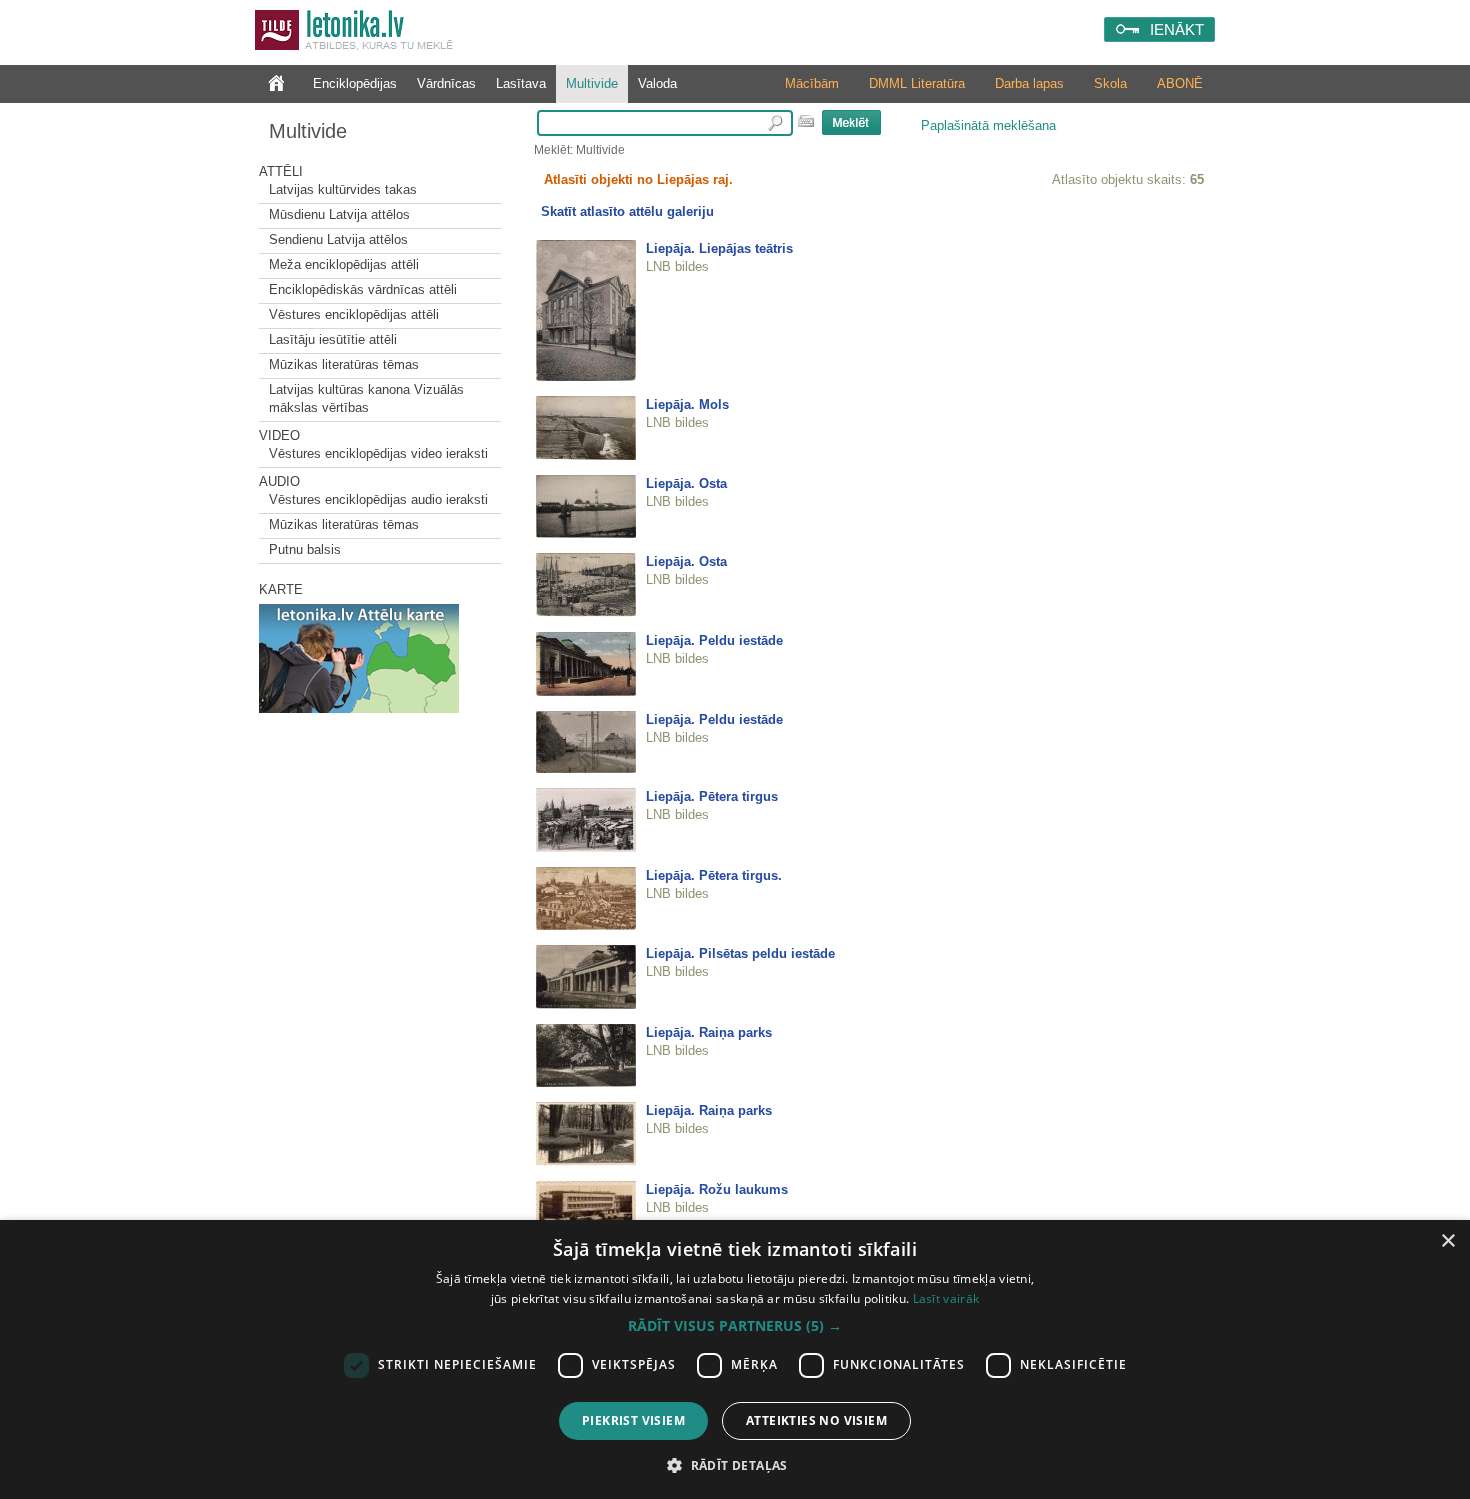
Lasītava (521, 83)
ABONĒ (1180, 83)
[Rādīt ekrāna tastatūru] (806, 121)
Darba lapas (1029, 83)
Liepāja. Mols (687, 404)
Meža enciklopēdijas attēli (344, 264)
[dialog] (735, 1359)
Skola (1110, 83)
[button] (735, 1326)
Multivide (592, 83)
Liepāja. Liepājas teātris (719, 248)
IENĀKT (1177, 29)
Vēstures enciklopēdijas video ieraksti (378, 453)
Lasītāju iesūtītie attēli (333, 339)
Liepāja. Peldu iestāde (714, 640)
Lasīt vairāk (946, 1298)
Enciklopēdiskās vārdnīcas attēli (363, 289)
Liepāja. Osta (686, 483)
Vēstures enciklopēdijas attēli (354, 314)
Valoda (657, 83)
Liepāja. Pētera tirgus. (714, 875)
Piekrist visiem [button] (633, 1420)
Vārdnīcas (446, 83)
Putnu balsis (305, 549)
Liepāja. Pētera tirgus (712, 796)
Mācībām (812, 83)
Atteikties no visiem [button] (816, 1420)
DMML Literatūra (917, 83)
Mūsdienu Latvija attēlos (339, 214)
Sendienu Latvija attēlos (338, 239)
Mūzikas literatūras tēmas (344, 364)
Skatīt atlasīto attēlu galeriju (627, 211)
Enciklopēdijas (355, 83)
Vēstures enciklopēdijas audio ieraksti (378, 499)
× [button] (1447, 1241)
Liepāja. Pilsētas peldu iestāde (740, 953)
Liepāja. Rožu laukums (717, 1189)
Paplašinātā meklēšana (988, 125)
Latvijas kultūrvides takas (343, 189)
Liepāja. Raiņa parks (709, 1032)
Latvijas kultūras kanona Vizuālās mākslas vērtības (366, 398)
